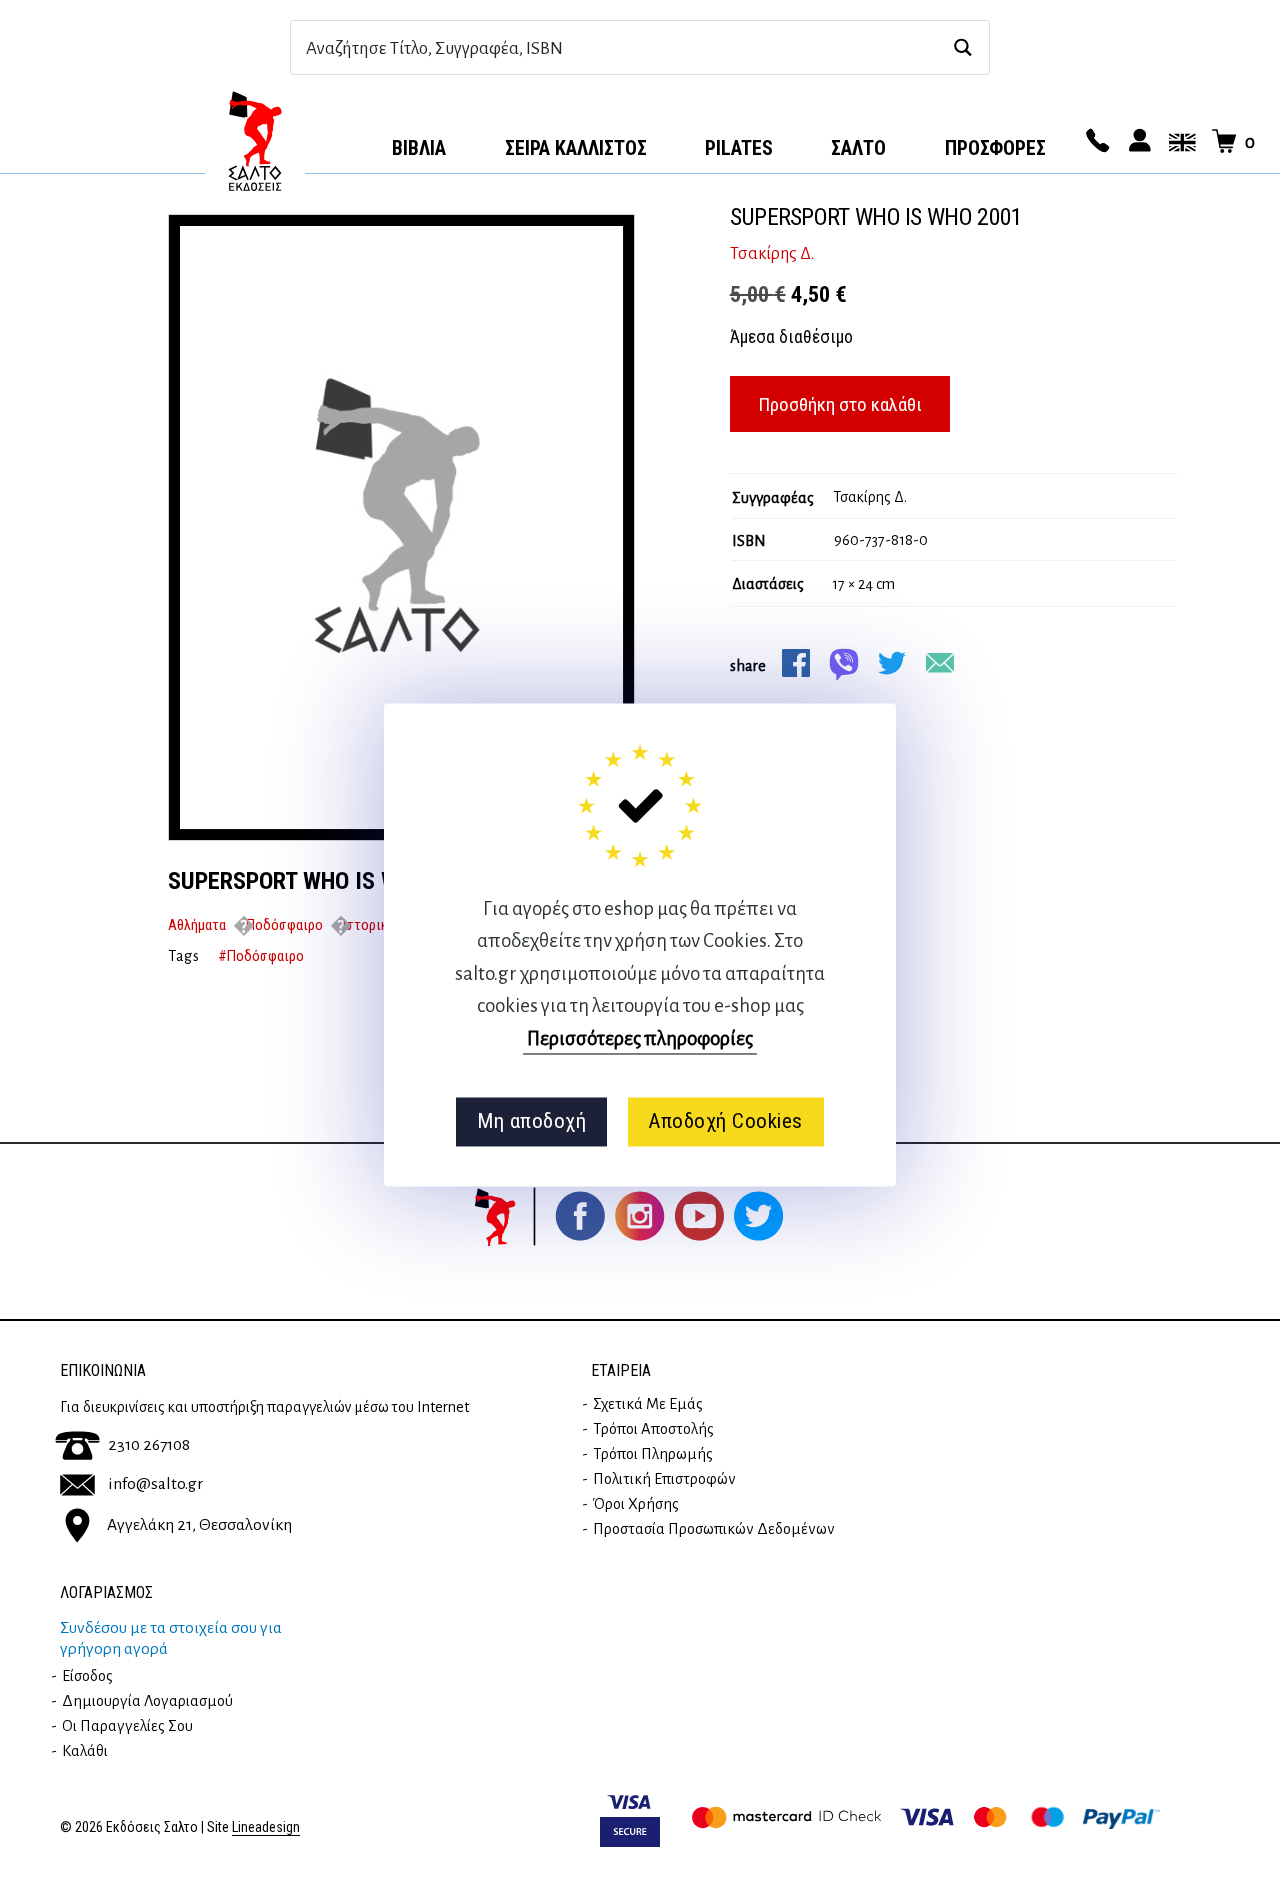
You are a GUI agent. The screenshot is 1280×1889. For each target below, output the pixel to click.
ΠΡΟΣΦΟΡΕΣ (995, 148)
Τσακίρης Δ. (772, 254)
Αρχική (255, 141)
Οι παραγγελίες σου (127, 1726)
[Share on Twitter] (892, 663)
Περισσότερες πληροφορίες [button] (640, 1038)
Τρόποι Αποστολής (653, 1429)
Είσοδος (87, 1676)
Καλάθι (85, 1751)
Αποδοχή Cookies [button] (725, 1122)
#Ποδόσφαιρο (261, 956)
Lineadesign (266, 1827)
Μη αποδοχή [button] (531, 1122)
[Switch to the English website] (1179, 142)
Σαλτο (858, 148)
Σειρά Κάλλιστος (576, 148)
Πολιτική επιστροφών (664, 1479)
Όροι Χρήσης (636, 1504)
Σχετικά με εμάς (648, 1404)
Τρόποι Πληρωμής (653, 1454)
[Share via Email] (940, 663)
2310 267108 (149, 1445)
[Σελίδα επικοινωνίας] (1095, 142)
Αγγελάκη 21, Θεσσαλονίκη (199, 1525)
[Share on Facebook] (796, 663)
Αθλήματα (197, 925)
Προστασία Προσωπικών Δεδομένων (714, 1529)
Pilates (739, 148)
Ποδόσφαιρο (284, 925)
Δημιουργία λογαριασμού (147, 1701)
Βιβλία (419, 148)
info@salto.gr (155, 1484)
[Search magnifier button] (962, 47)
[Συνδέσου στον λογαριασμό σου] (1137, 142)
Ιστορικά (369, 925)
